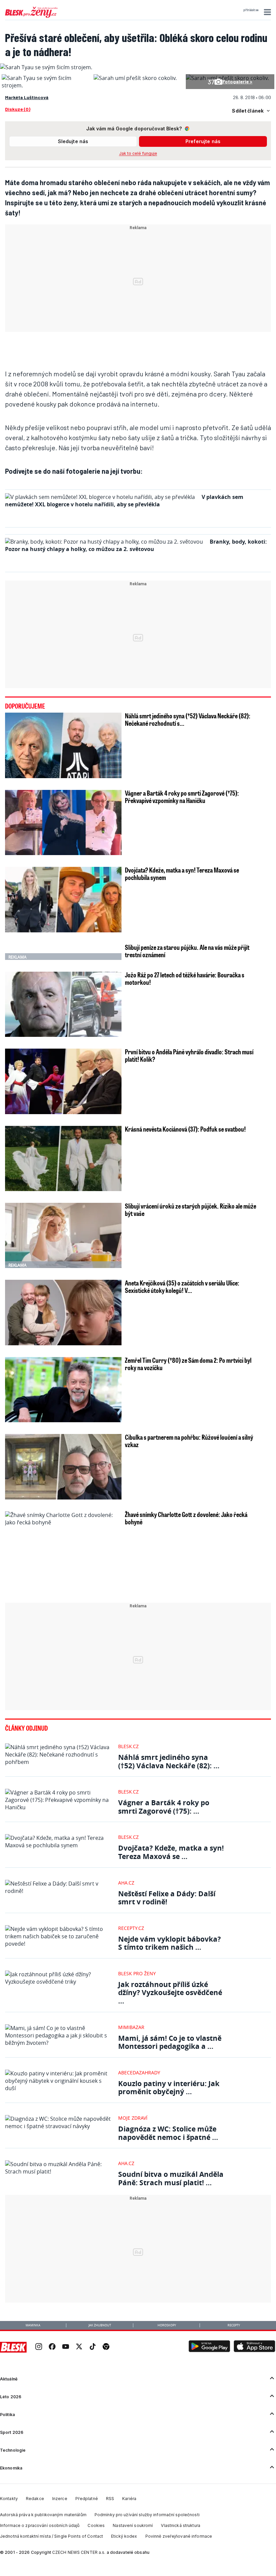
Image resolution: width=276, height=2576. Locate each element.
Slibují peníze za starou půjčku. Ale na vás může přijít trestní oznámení (187, 951)
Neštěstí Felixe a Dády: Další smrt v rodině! (167, 1898)
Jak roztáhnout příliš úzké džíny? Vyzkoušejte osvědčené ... (170, 1993)
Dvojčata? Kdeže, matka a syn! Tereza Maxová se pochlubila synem (182, 874)
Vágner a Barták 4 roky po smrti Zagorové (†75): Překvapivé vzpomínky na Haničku (182, 797)
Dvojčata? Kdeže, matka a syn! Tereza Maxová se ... (171, 1852)
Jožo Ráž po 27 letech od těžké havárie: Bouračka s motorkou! (185, 978)
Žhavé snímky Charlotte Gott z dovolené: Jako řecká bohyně (186, 1518)
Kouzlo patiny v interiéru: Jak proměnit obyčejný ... (169, 2088)
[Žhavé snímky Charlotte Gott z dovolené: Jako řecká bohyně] (63, 1577)
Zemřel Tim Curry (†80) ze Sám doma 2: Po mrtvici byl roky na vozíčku (188, 1364)
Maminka (33, 2325)
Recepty (234, 2325)
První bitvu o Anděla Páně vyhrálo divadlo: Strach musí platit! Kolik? (189, 1055)
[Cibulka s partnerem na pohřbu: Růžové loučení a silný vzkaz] (63, 1467)
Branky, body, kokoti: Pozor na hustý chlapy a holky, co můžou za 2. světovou (136, 545)
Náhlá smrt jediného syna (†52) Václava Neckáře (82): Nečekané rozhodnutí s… (188, 719)
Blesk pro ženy (137, 1973)
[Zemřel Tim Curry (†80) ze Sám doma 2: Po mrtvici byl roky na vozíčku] (63, 1390)
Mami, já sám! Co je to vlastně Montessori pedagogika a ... (170, 2042)
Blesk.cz (128, 1746)
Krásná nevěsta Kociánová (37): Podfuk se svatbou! (185, 1129)
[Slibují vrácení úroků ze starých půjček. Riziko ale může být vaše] (63, 1235)
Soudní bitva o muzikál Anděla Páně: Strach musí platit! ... (171, 2178)
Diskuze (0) (18, 109)
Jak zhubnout (100, 2325)
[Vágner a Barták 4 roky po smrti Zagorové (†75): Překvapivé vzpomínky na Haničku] (63, 822)
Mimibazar (131, 2027)
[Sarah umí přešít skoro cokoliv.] (135, 78)
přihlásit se (251, 10)
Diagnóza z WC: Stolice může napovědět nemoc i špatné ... (168, 2133)
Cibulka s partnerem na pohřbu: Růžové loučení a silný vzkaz (189, 1441)
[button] (266, 12)
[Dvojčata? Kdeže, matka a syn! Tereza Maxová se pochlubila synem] (63, 899)
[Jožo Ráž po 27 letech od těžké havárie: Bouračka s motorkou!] (63, 1004)
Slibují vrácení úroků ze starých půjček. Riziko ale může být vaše (191, 1210)
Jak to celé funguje (138, 153)
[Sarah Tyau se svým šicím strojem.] (46, 85)
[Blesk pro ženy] (31, 16)
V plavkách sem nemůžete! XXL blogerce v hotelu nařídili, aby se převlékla (124, 501)
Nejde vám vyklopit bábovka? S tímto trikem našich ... (169, 1943)
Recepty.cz (131, 1928)
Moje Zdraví (133, 2118)
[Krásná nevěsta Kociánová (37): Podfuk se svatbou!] (63, 1158)
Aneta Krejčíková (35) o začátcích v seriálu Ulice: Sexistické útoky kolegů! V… (182, 1286)
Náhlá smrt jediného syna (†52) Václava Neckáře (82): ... (169, 1761)
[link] (39, 2347)
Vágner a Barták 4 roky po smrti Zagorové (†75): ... (164, 1807)
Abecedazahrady (139, 2073)
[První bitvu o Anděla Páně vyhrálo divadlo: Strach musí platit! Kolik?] (63, 1081)
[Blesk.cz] (13, 2347)
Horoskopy (167, 2325)
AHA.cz (126, 1883)
